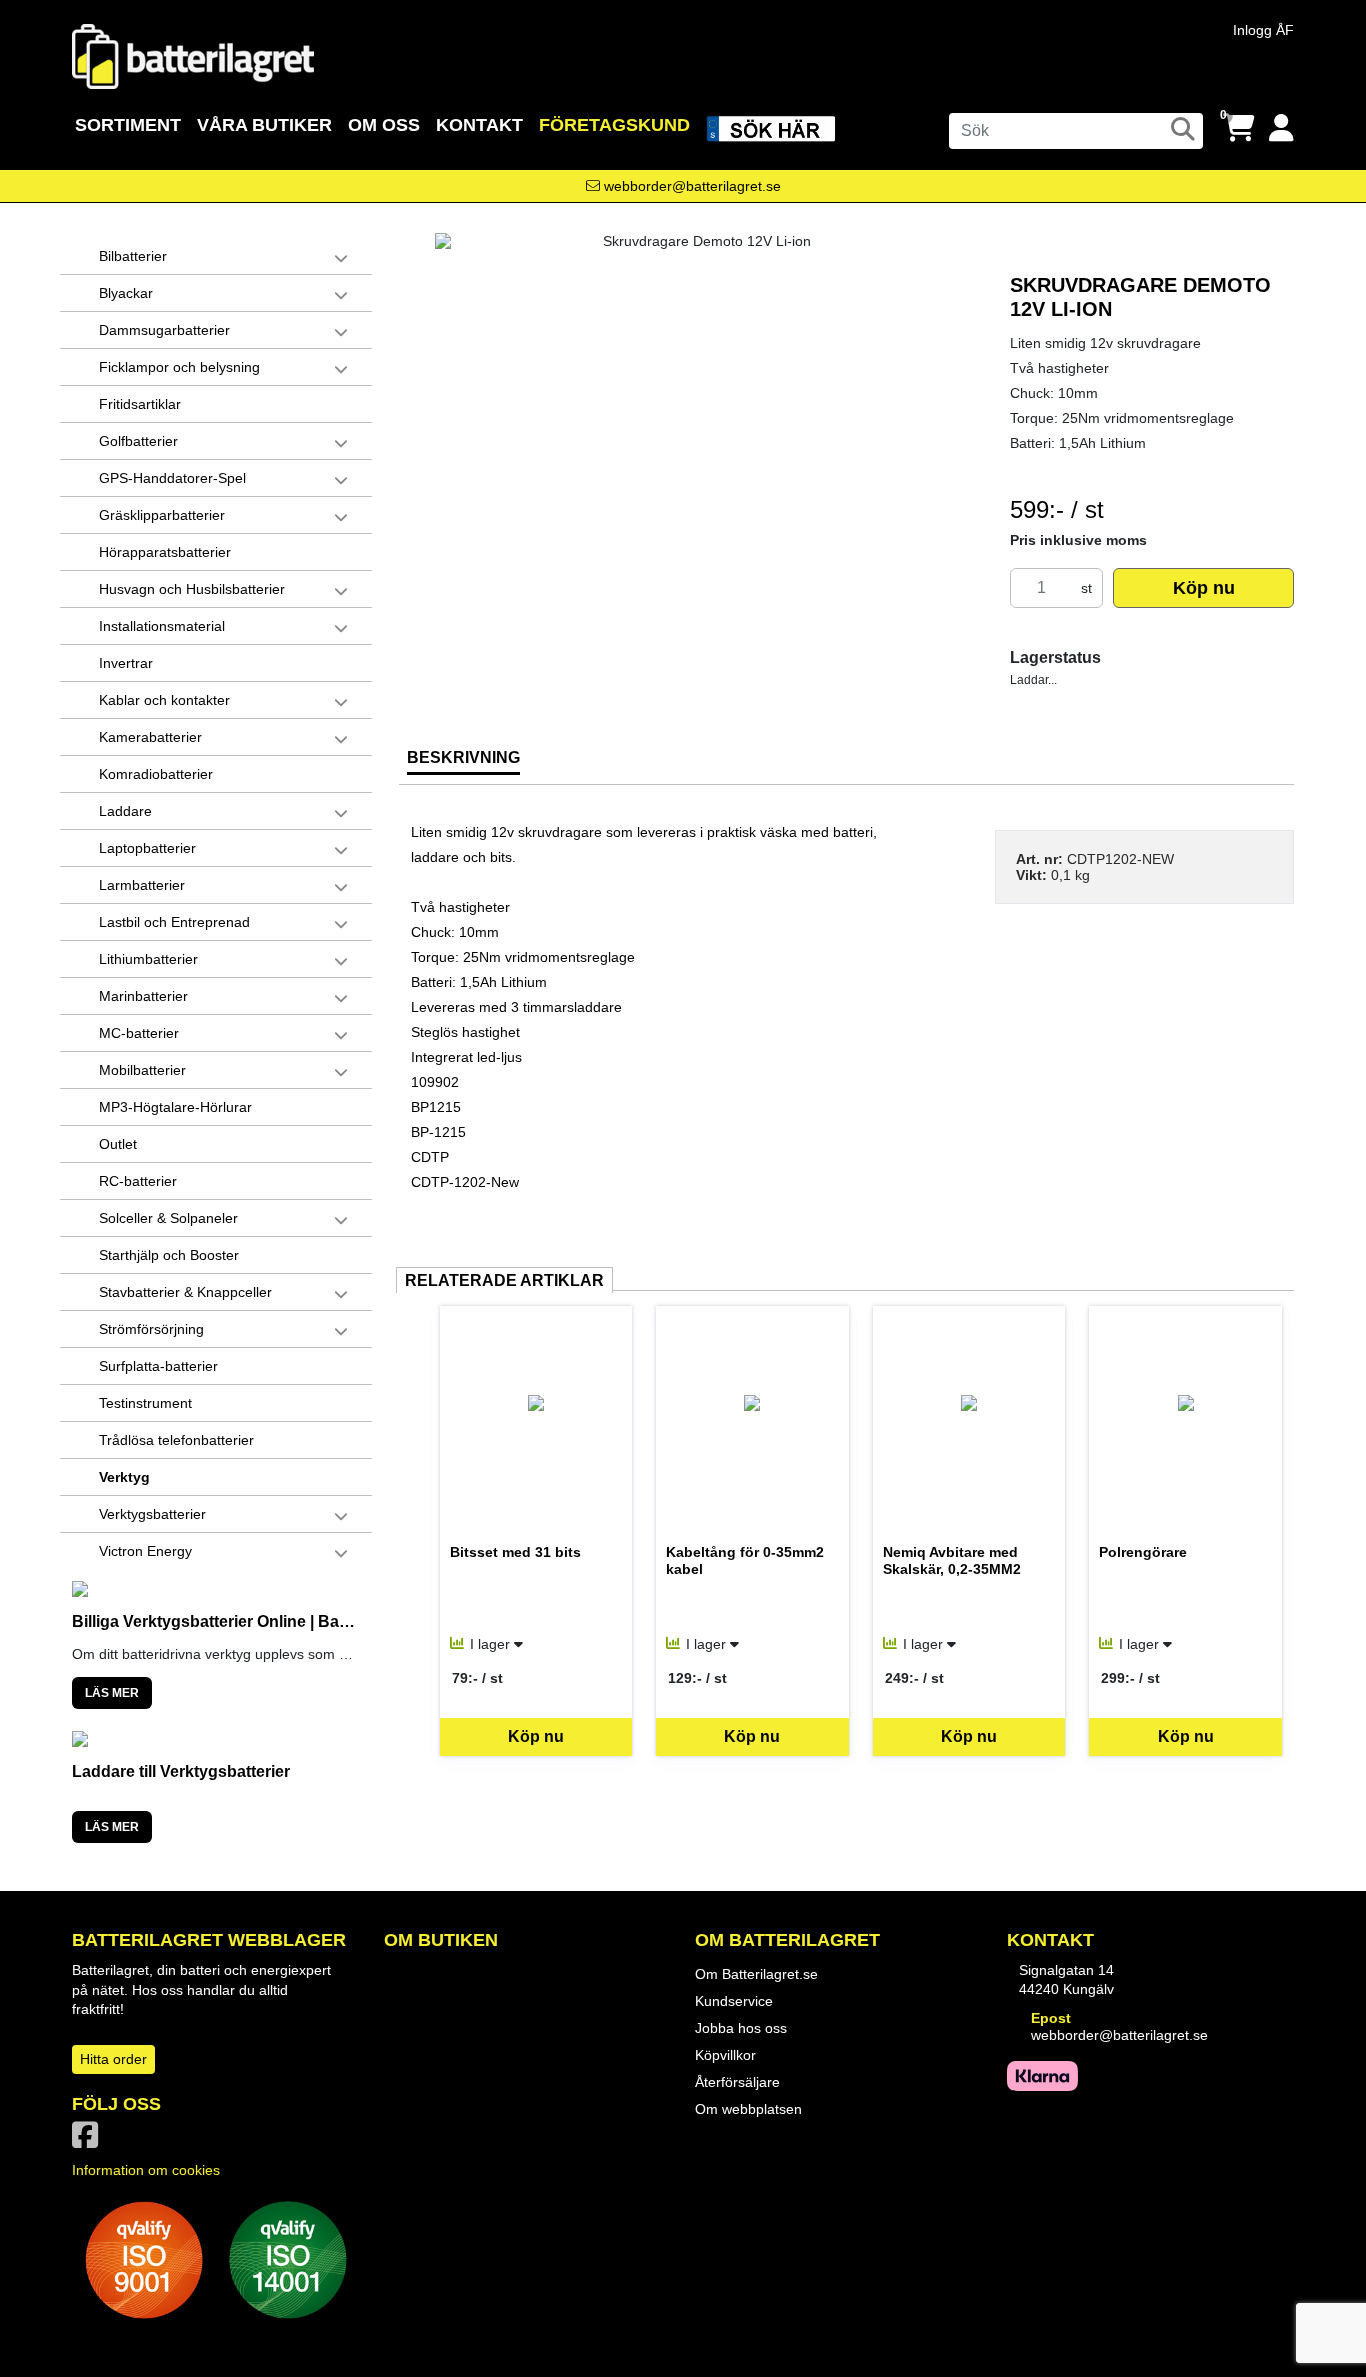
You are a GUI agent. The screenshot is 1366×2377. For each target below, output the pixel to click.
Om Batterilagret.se (756, 1974)
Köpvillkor (725, 2055)
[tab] (463, 765)
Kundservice (734, 2001)
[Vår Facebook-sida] (89, 2141)
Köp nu (1204, 588)
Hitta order (113, 2059)
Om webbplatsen (748, 2109)
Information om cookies (146, 2170)
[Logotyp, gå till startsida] (193, 55)
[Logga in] (1281, 128)
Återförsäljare (737, 2082)
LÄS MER (112, 1693)
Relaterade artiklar (504, 1280)
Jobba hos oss (741, 2028)
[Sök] (1183, 129)
